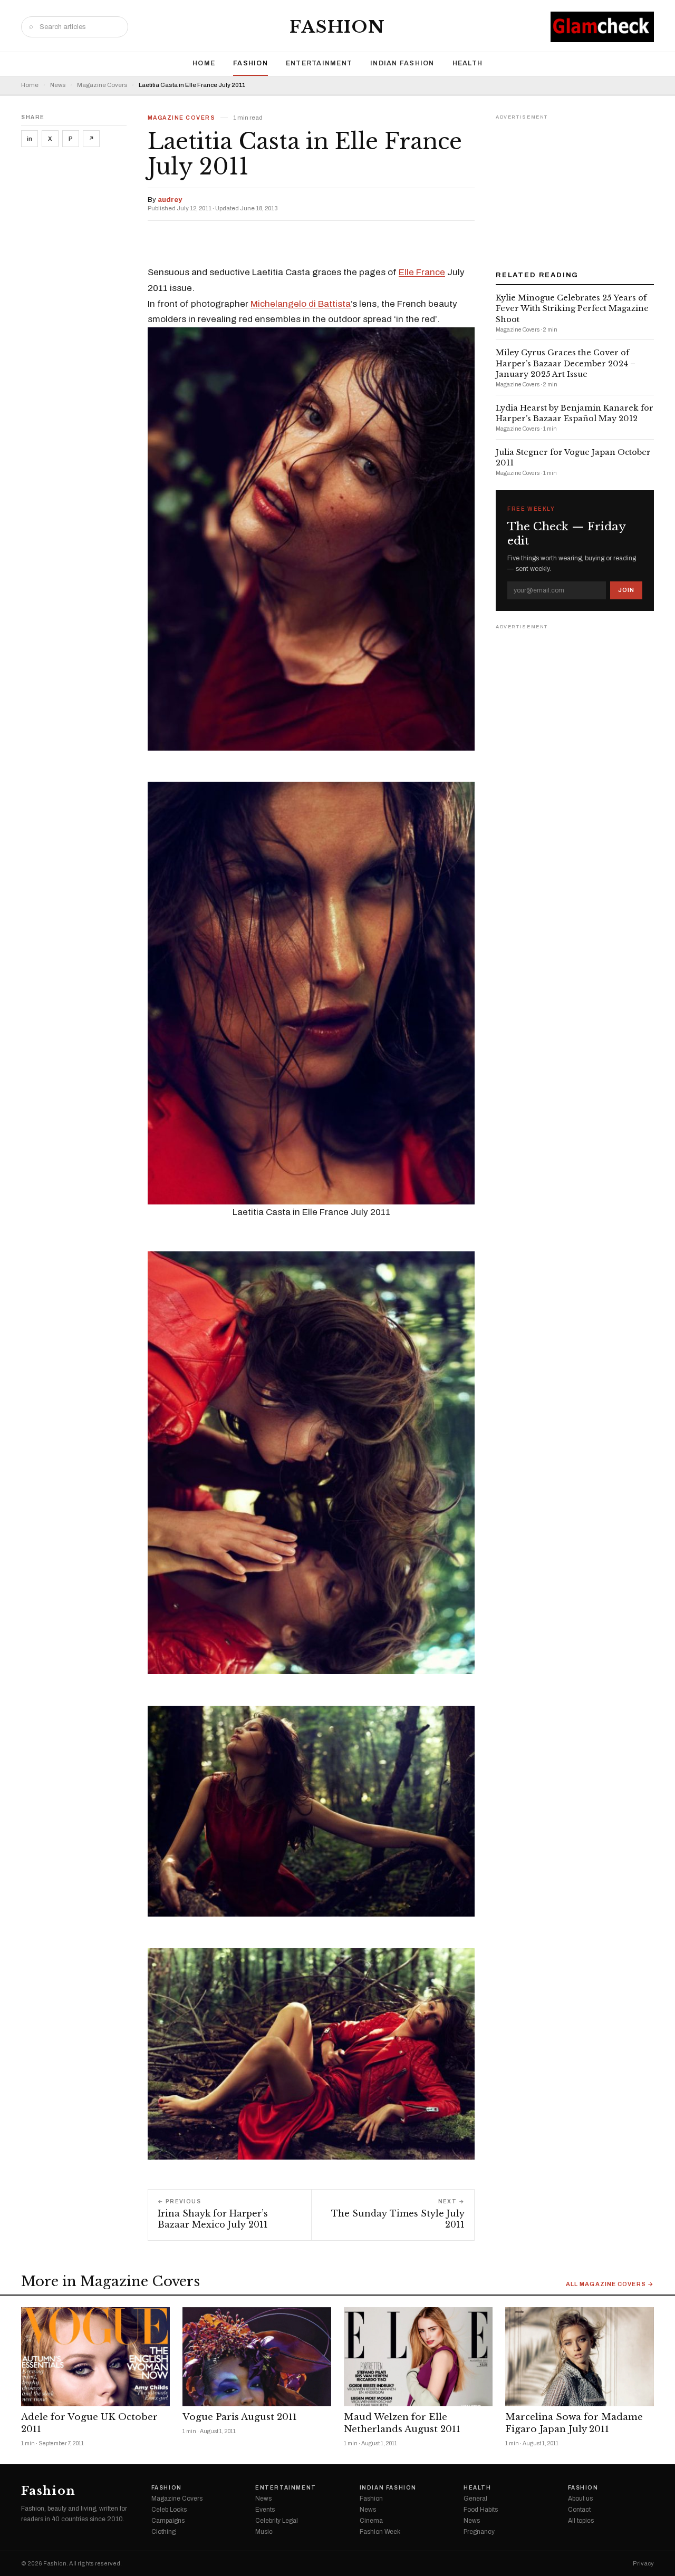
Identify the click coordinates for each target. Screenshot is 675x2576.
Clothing (163, 2532)
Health (468, 63)
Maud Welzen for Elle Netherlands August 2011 (402, 2423)
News (58, 85)
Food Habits (481, 2510)
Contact (579, 2510)
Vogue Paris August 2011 (240, 2417)
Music (264, 2532)
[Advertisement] (575, 189)
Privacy (643, 2564)
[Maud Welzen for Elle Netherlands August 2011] (418, 2357)
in (30, 139)
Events (265, 2510)
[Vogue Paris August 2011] (257, 2357)
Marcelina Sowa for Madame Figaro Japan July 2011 (574, 2423)
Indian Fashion (402, 63)
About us (580, 2499)
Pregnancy (479, 2532)
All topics (581, 2521)
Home (204, 63)
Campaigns (168, 2521)
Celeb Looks (169, 2510)
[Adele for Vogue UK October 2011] (95, 2357)
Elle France (422, 272)
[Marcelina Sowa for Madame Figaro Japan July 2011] (580, 2357)
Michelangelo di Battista (301, 304)
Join (626, 590)
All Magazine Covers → (610, 2284)
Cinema (371, 2521)
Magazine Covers (102, 85)
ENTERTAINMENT (319, 63)
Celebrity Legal (277, 2521)
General (475, 2499)
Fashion (337, 27)
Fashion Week (380, 2532)
